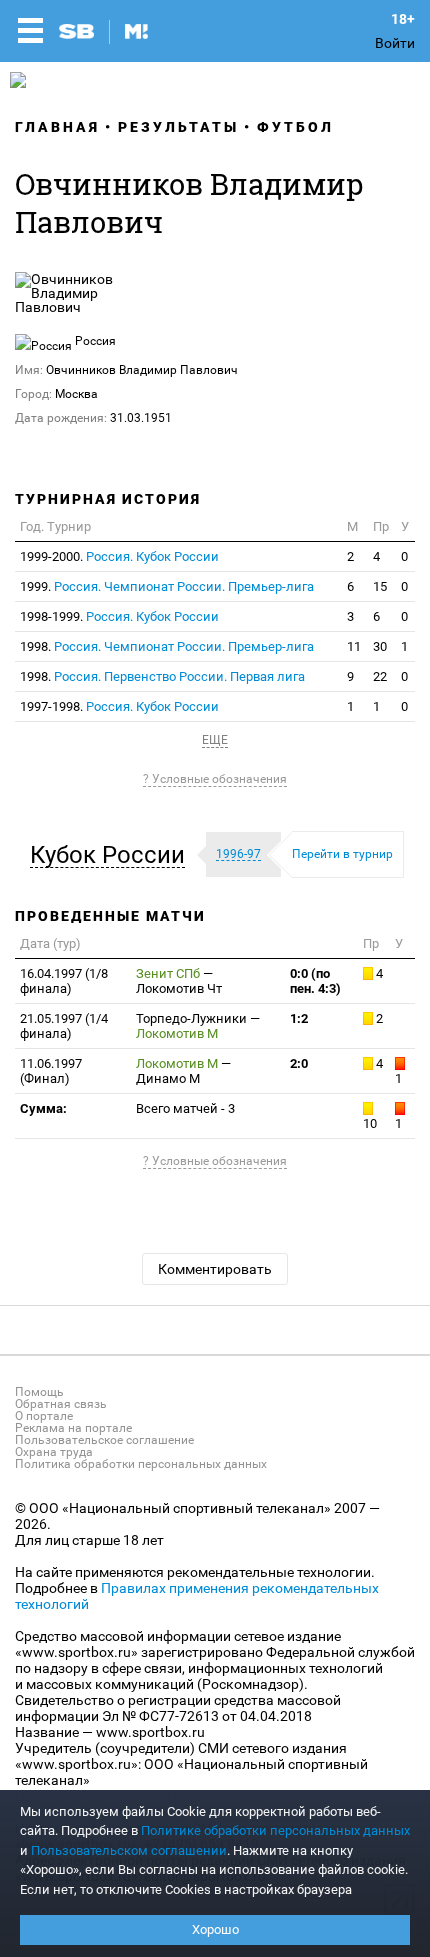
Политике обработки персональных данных (275, 1830)
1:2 (299, 1018)
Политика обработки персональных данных (141, 1464)
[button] (112, 855)
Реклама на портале (73, 1428)
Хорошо (215, 1929)
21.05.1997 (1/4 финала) (64, 1026)
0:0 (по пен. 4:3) (315, 981)
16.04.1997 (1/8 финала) (64, 981)
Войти (395, 43)
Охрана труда (54, 1452)
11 (354, 646)
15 (380, 586)
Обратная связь (61, 1404)
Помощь (39, 1392)
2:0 (299, 1063)
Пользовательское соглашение (104, 1440)
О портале (44, 1416)
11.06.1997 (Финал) (51, 1071)
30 (380, 646)
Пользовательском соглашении (129, 1850)
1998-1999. (119, 616)
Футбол (295, 127)
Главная (57, 127)
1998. (167, 646)
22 (380, 676)
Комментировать (215, 1269)
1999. (167, 586)
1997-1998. (119, 706)
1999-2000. (119, 556)
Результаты (178, 127)
